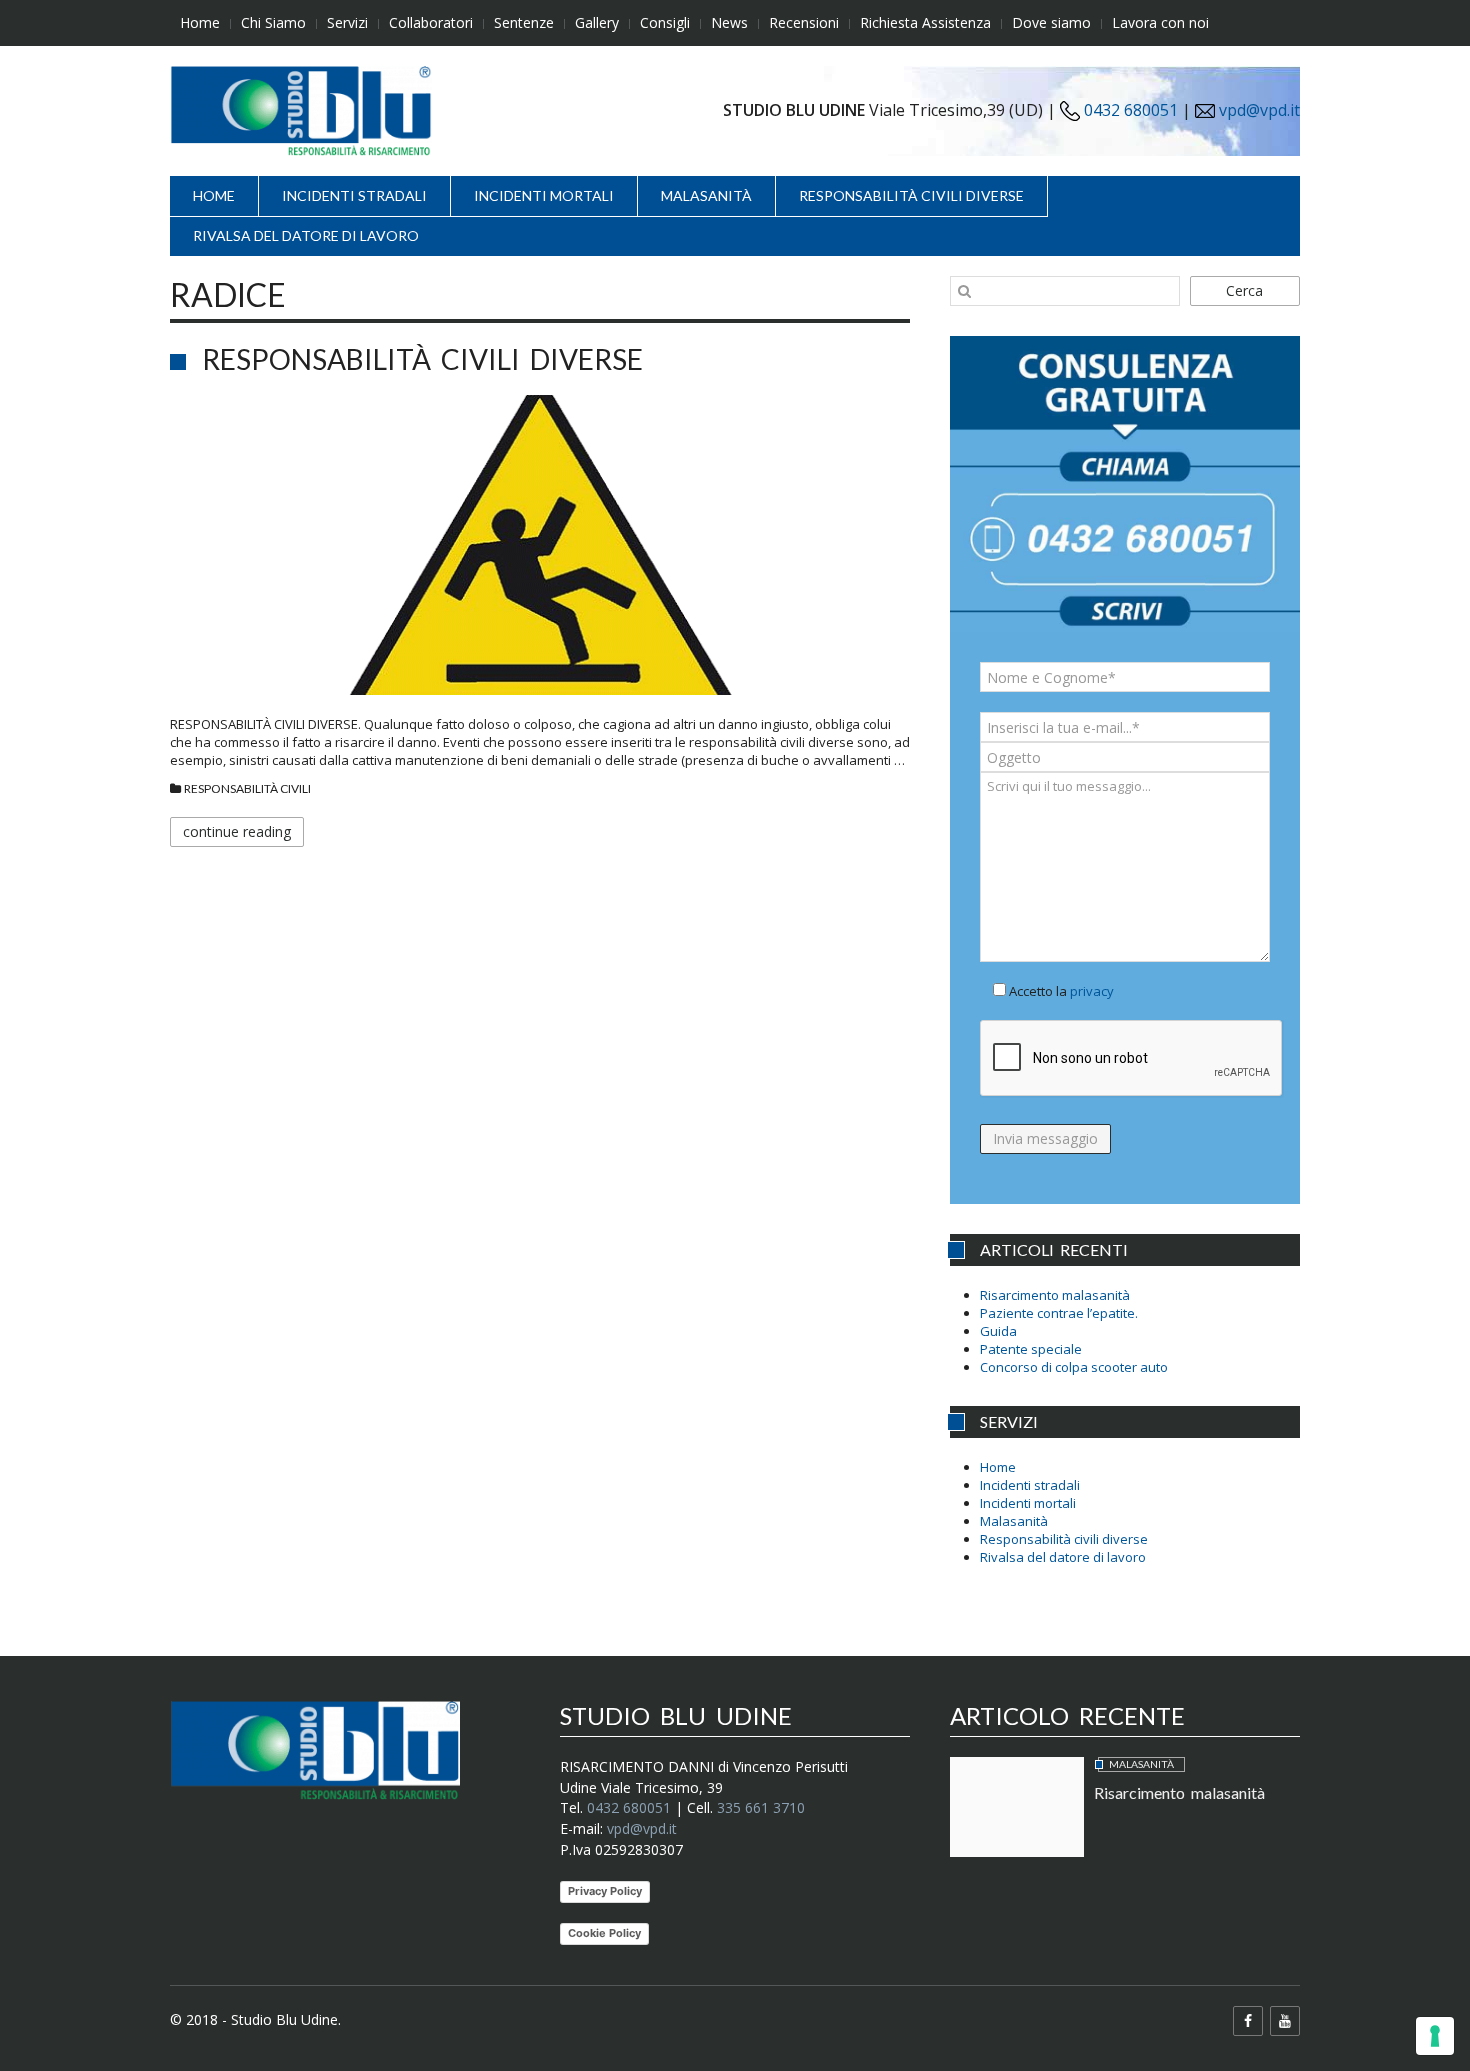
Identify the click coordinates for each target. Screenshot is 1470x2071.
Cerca (1244, 290)
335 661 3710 (761, 1807)
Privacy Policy (605, 1891)
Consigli (665, 22)
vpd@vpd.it (1259, 110)
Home (200, 22)
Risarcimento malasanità (1055, 1295)
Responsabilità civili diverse (911, 195)
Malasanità (706, 195)
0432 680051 (1129, 110)
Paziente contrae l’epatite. (1059, 1313)
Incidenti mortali (544, 195)
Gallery (597, 22)
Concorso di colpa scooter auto (1074, 1367)
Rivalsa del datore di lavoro (306, 235)
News (729, 22)
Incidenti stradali (354, 195)
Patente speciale (1031, 1349)
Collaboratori (431, 22)
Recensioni (804, 22)
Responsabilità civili (247, 788)
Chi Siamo (273, 22)
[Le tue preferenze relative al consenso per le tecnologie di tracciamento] (1435, 2036)
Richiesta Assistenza (925, 22)
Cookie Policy (604, 1933)
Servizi (347, 22)
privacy (1092, 991)
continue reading (237, 831)
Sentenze (524, 22)
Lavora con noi (1160, 22)
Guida (998, 1331)
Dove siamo (1051, 22)
